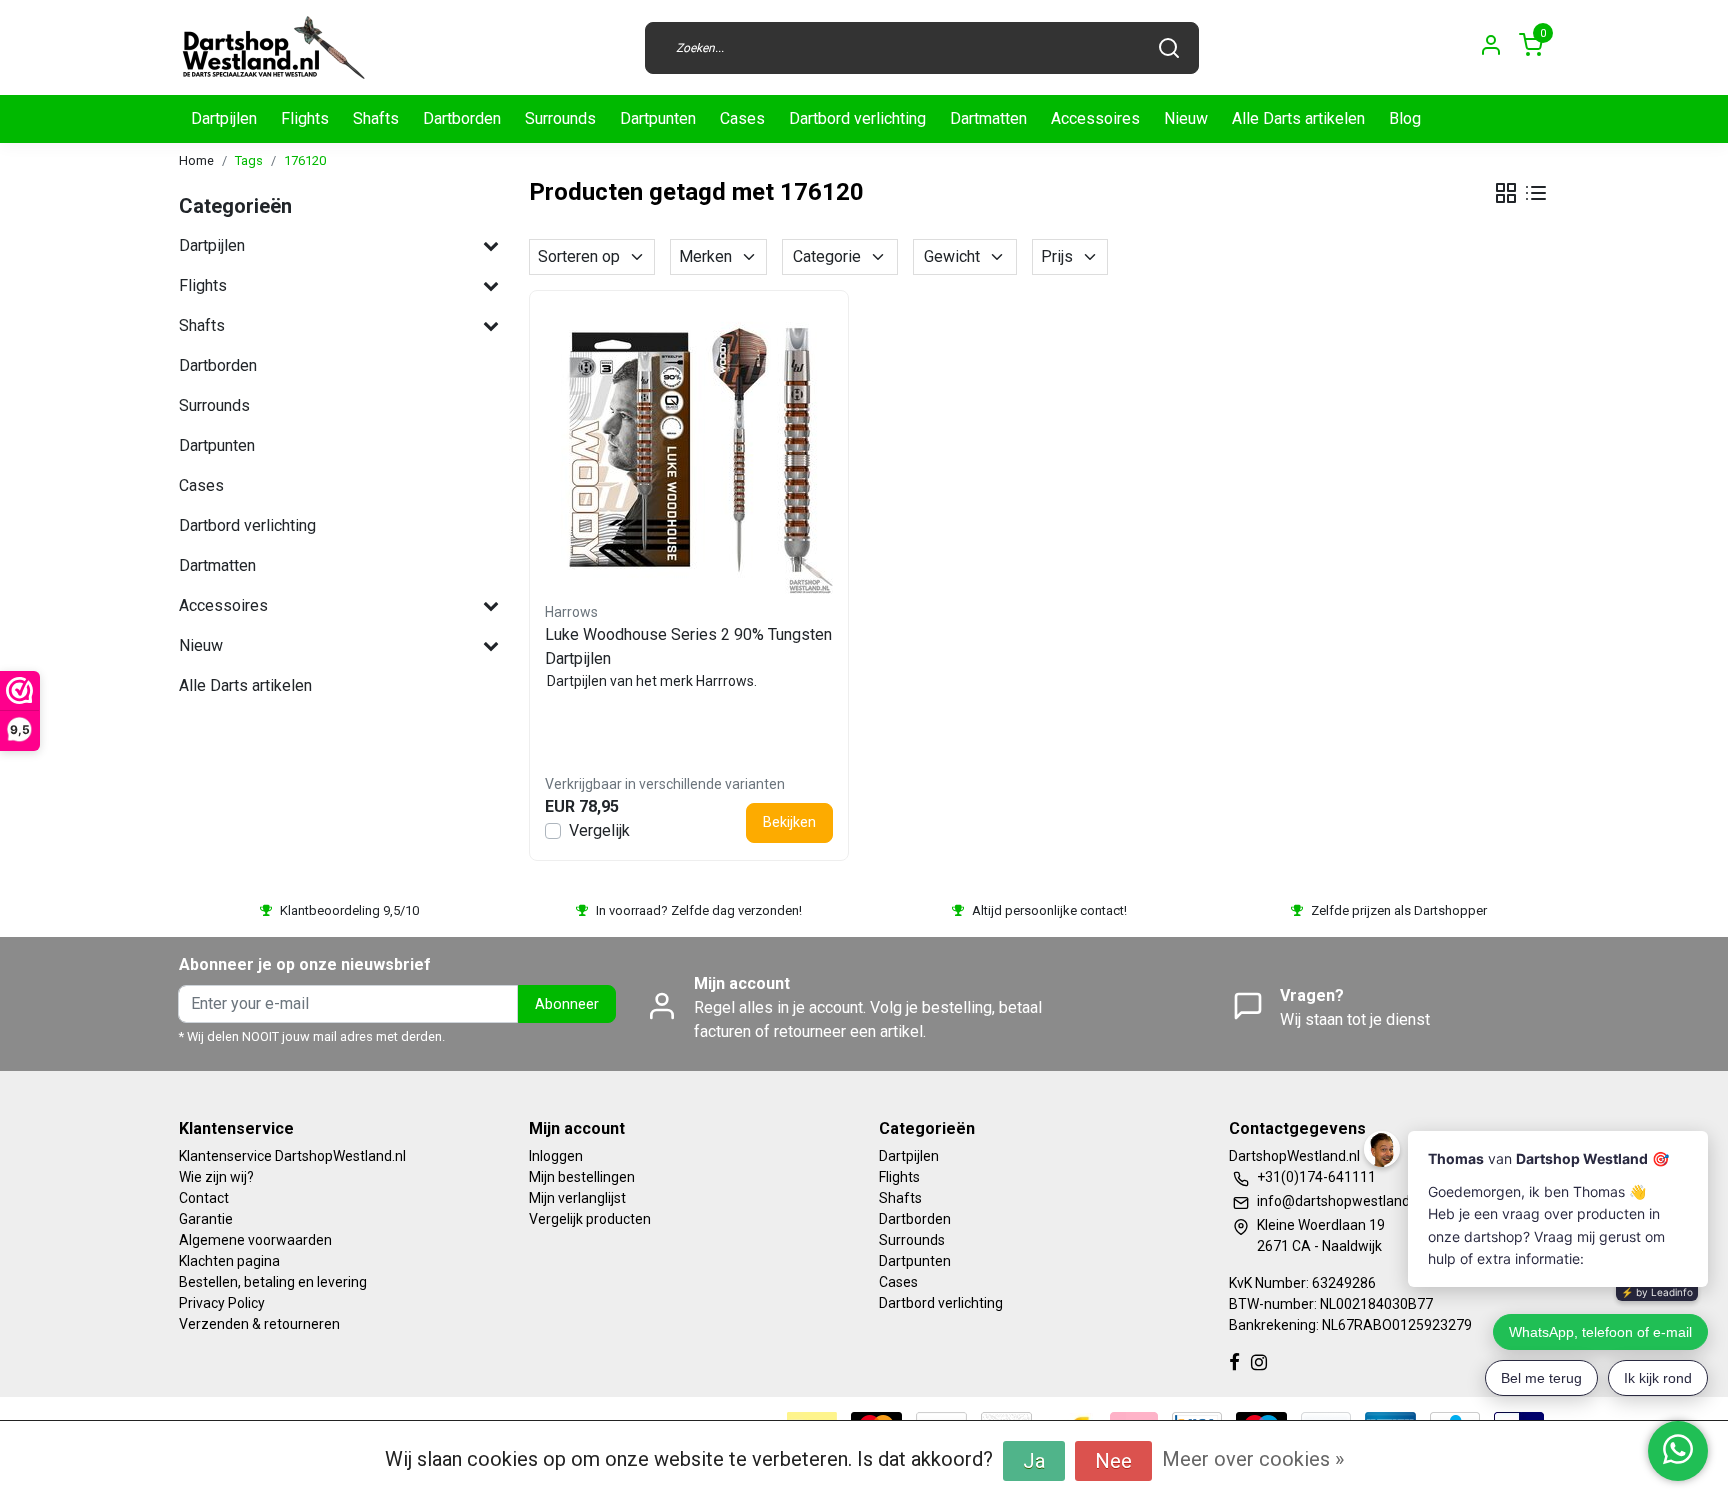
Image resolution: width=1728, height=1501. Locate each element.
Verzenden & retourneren (259, 1324)
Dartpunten (658, 118)
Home (196, 160)
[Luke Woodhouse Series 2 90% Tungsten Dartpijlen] (689, 450)
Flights (305, 118)
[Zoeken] (1169, 48)
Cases (742, 118)
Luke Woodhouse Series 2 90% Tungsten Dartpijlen (688, 646)
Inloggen (556, 1156)
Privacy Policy (222, 1303)
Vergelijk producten (590, 1219)
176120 (305, 160)
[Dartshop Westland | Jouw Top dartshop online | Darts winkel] (273, 47)
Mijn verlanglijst (577, 1198)
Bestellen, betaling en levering (273, 1282)
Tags (249, 160)
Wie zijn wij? (216, 1177)
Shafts (376, 118)
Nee (1113, 1461)
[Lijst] (1536, 193)
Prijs (1057, 256)
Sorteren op (579, 256)
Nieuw (1186, 118)
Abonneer (567, 1004)
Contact (204, 1198)
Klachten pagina (229, 1261)
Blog (1405, 118)
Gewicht (952, 256)
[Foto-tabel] (1506, 193)
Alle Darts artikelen (1298, 118)
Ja (1034, 1461)
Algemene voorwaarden (255, 1240)
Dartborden (462, 118)
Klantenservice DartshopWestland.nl (292, 1156)
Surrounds (560, 118)
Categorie (827, 256)
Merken (705, 256)
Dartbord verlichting (857, 118)
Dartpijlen (224, 118)
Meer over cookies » (1253, 1459)
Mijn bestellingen (582, 1177)
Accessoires (1095, 118)
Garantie (206, 1219)
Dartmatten (988, 118)
